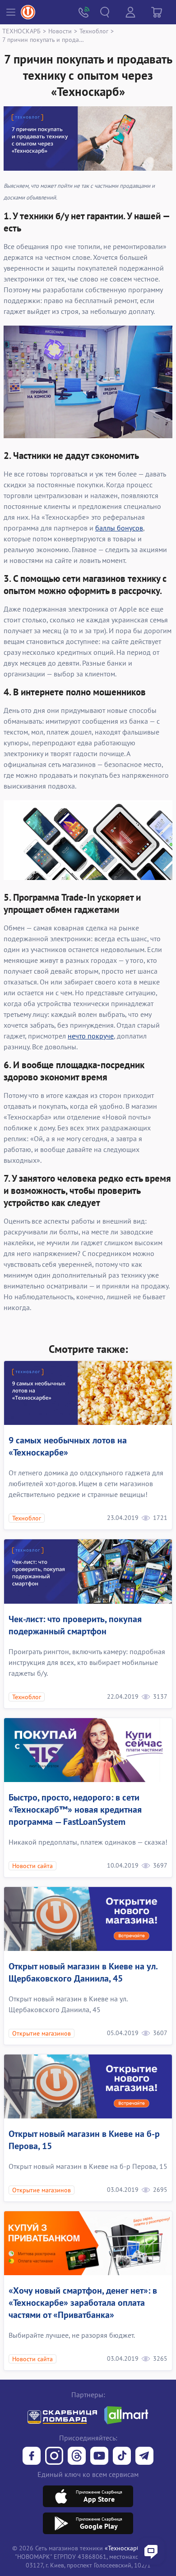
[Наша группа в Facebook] (32, 2457)
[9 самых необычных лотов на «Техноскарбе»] (88, 1393)
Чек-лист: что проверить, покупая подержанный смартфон (75, 1625)
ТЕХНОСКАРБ (21, 31)
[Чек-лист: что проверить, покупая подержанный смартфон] (88, 1571)
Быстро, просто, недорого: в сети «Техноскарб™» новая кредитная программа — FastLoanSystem (75, 1810)
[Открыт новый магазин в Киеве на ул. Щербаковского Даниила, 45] (88, 1919)
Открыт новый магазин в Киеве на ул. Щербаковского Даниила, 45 (83, 1972)
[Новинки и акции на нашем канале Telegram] (144, 2457)
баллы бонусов (119, 528)
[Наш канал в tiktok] (122, 2457)
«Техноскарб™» (127, 2548)
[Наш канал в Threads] (77, 2457)
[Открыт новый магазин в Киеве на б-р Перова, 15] (88, 2086)
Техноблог (94, 31)
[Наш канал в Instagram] (54, 2457)
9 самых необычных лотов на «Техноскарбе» (68, 1446)
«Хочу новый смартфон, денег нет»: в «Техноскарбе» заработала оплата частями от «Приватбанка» (83, 2303)
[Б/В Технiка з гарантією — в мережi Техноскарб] (99, 2457)
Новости (60, 31)
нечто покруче (91, 1036)
